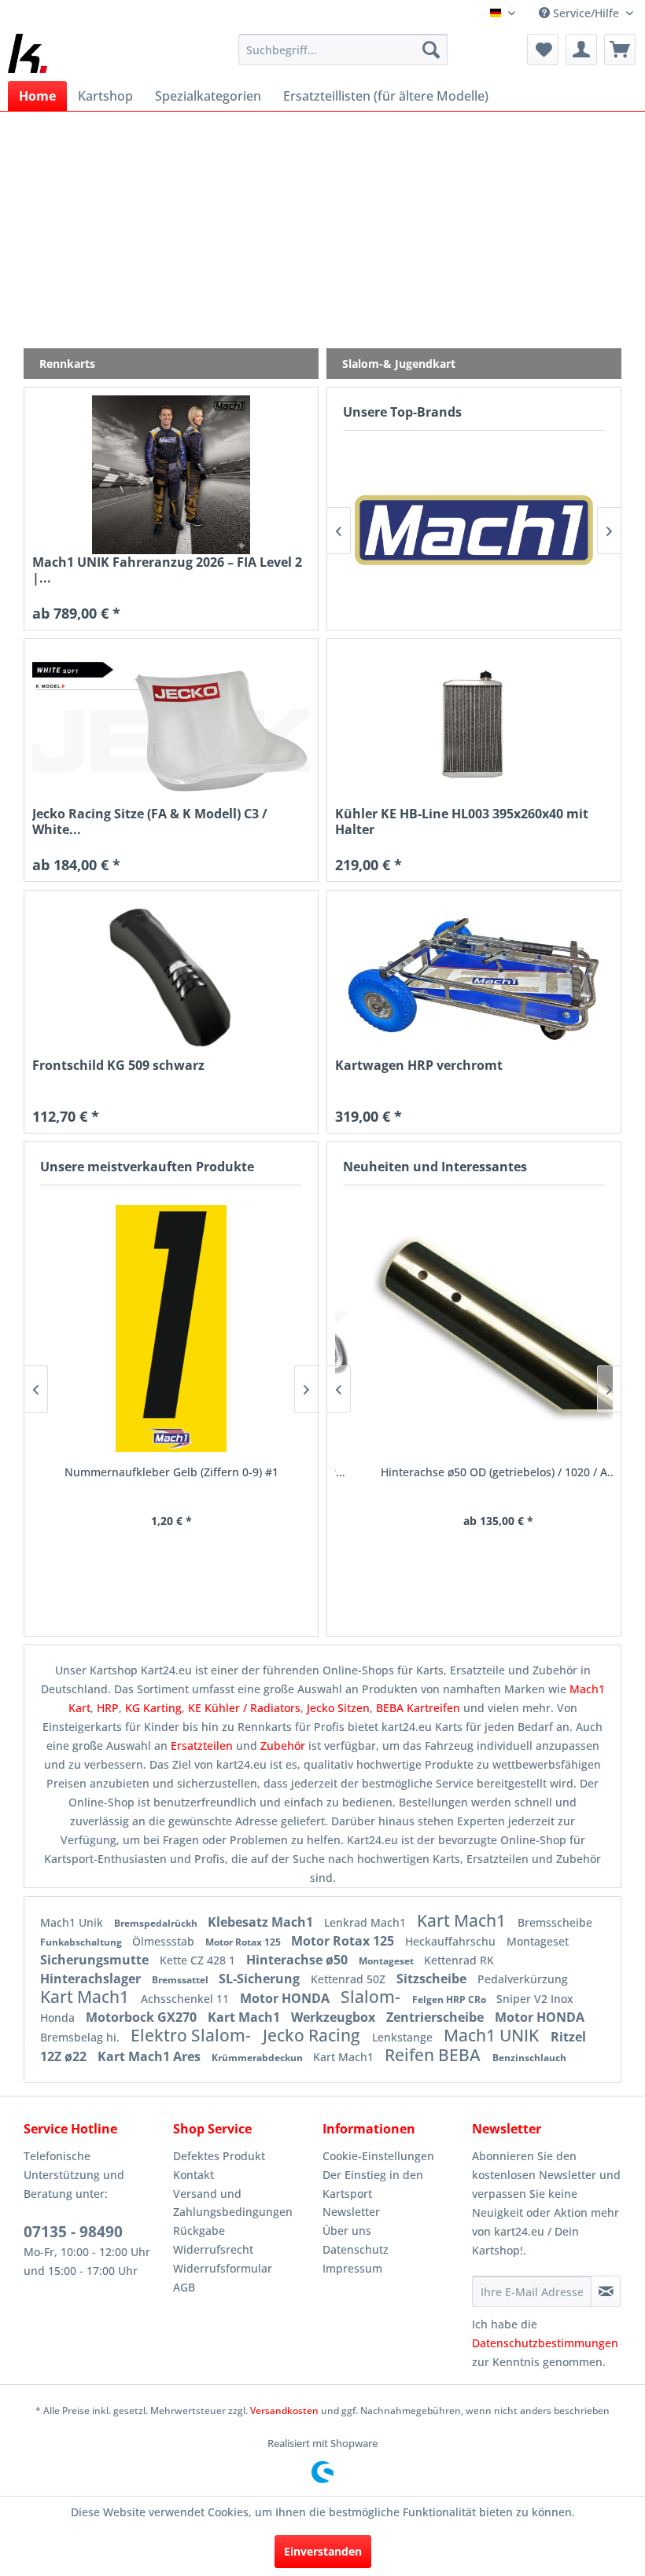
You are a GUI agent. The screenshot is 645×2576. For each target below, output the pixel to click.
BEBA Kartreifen (418, 1708)
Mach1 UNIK (493, 2035)
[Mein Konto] (581, 50)
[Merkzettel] (543, 50)
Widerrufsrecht (213, 2249)
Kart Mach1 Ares (151, 2056)
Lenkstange (404, 2037)
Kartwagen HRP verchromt (419, 1066)
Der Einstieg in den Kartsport (373, 2184)
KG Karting (153, 1708)
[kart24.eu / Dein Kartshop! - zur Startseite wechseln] (28, 53)
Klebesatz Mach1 (262, 1922)
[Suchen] (431, 50)
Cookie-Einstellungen (378, 2156)
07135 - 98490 (73, 2232)
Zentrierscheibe (437, 2017)
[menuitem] (343, 50)
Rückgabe (199, 2231)
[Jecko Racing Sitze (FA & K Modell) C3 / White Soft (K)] (171, 726)
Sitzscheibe (433, 1979)
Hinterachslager (92, 1979)
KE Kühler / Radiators (244, 1708)
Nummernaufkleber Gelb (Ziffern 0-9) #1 (171, 1472)
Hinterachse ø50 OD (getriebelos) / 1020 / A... (474, 1472)
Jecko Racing (313, 2035)
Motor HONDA (286, 1998)
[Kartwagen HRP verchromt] (474, 978)
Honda (59, 2017)
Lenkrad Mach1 (367, 1922)
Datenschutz (356, 2249)
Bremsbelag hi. (81, 2037)
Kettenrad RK (459, 1960)
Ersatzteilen (203, 1746)
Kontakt (193, 2175)
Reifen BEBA (435, 2055)
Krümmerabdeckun (258, 2058)
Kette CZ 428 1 (199, 1960)
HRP (108, 1708)
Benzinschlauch (529, 2058)
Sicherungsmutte (96, 1960)
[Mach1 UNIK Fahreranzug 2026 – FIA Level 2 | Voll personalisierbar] (171, 475)
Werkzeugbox (335, 2017)
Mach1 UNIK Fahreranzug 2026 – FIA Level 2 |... (167, 570)
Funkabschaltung (82, 1942)
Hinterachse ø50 (299, 1960)
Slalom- (372, 1997)
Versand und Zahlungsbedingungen (233, 2203)
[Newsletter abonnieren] (606, 2291)
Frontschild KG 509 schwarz (118, 1066)
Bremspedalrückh (157, 1923)
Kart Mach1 (463, 1920)
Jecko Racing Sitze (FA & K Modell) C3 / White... (150, 821)
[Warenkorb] (620, 50)
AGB (184, 2287)
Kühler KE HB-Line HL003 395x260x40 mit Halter (462, 821)
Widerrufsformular (223, 2268)
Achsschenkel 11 (186, 1999)
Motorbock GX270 (143, 2017)
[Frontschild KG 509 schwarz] (171, 978)
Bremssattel (181, 1980)
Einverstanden (323, 2551)
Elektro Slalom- (193, 2035)
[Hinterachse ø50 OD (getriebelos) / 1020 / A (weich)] (474, 1328)
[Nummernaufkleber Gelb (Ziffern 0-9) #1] (171, 1328)
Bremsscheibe (555, 1922)
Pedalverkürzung (523, 1979)
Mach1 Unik (73, 1922)
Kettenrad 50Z (350, 1979)
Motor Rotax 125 (244, 1942)
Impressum (352, 2268)
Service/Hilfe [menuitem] (586, 13)
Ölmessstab (165, 1941)
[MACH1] (474, 530)
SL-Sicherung (261, 1979)
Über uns (347, 2231)
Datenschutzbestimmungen (545, 2343)
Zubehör (284, 1746)
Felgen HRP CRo (450, 1999)
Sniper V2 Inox (535, 1999)
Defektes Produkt (219, 2156)
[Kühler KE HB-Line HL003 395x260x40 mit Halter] (474, 726)
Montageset (538, 1941)
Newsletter (351, 2212)
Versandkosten (284, 2411)
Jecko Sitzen (338, 1708)
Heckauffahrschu (452, 1941)
